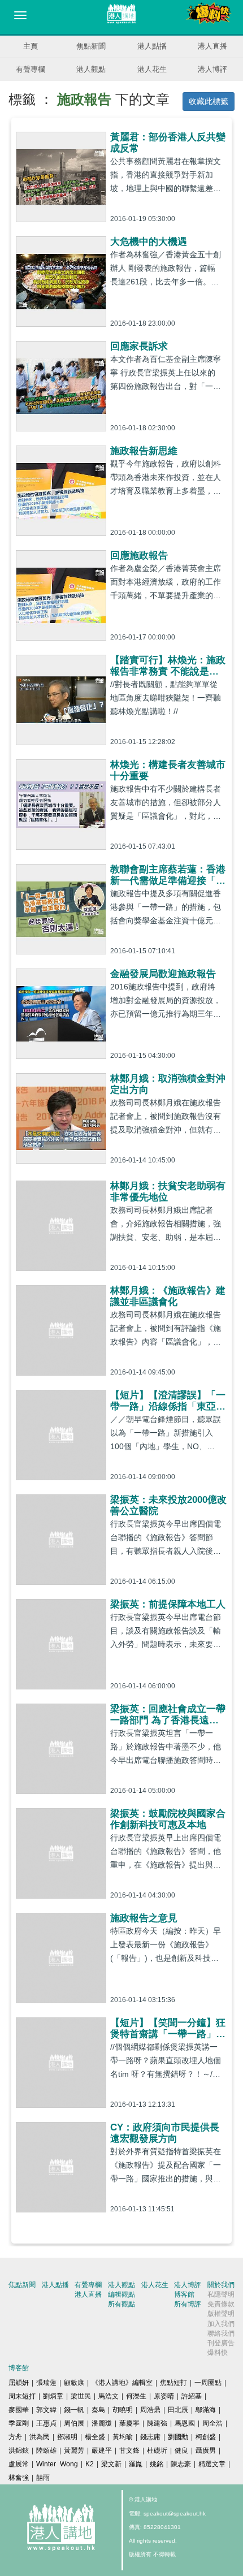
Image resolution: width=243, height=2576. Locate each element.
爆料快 (218, 2353)
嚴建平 (102, 2450)
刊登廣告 (221, 2343)
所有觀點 (121, 2304)
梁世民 (81, 2396)
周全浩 (212, 2423)
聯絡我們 (221, 2333)
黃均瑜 (123, 2437)
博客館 (184, 2294)
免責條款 (221, 2304)
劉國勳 (178, 2437)
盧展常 (19, 2464)
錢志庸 (150, 2437)
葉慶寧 (129, 2423)
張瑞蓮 (46, 2383)
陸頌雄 (46, 2450)
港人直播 (212, 46)
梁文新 (111, 2464)
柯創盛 (206, 2437)
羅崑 (136, 2464)
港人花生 (152, 69)
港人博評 (212, 69)
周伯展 (74, 2423)
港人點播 (152, 46)
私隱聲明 (221, 2294)
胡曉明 (123, 2410)
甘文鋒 (129, 2450)
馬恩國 (185, 2423)
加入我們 (221, 2324)
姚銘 (157, 2464)
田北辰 (178, 2410)
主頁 (31, 46)
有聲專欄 (31, 69)
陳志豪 (181, 2464)
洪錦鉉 (19, 2450)
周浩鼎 (150, 2410)
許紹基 (192, 2396)
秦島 (98, 2410)
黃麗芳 (74, 2450)
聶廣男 (206, 2450)
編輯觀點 (121, 2294)
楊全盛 (95, 2437)
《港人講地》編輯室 (122, 2383)
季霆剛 (19, 2423)
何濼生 (136, 2396)
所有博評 (188, 2304)
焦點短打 (173, 2383)
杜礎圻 (157, 2450)
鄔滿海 (206, 2410)
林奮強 (19, 2478)
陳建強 (157, 2423)
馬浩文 (109, 2396)
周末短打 (22, 2396)
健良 (181, 2450)
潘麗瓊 (102, 2423)
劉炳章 (53, 2396)
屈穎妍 (19, 2383)
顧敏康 (74, 2383)
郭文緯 (46, 2410)
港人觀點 (91, 69)
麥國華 (19, 2410)
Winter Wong (57, 2464)
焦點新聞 (91, 46)
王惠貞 (46, 2423)
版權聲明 (221, 2314)
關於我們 (221, 2285)
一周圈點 (208, 2383)
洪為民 (40, 2437)
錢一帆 (74, 2410)
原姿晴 (164, 2396)
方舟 (15, 2437)
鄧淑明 (67, 2437)
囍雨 (43, 2478)
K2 (90, 2464)
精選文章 (212, 2464)
